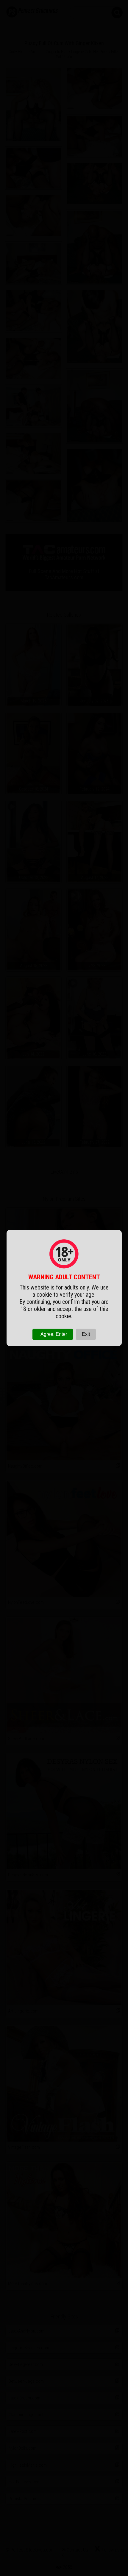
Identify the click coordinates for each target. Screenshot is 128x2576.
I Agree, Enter (53, 1334)
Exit (86, 1334)
